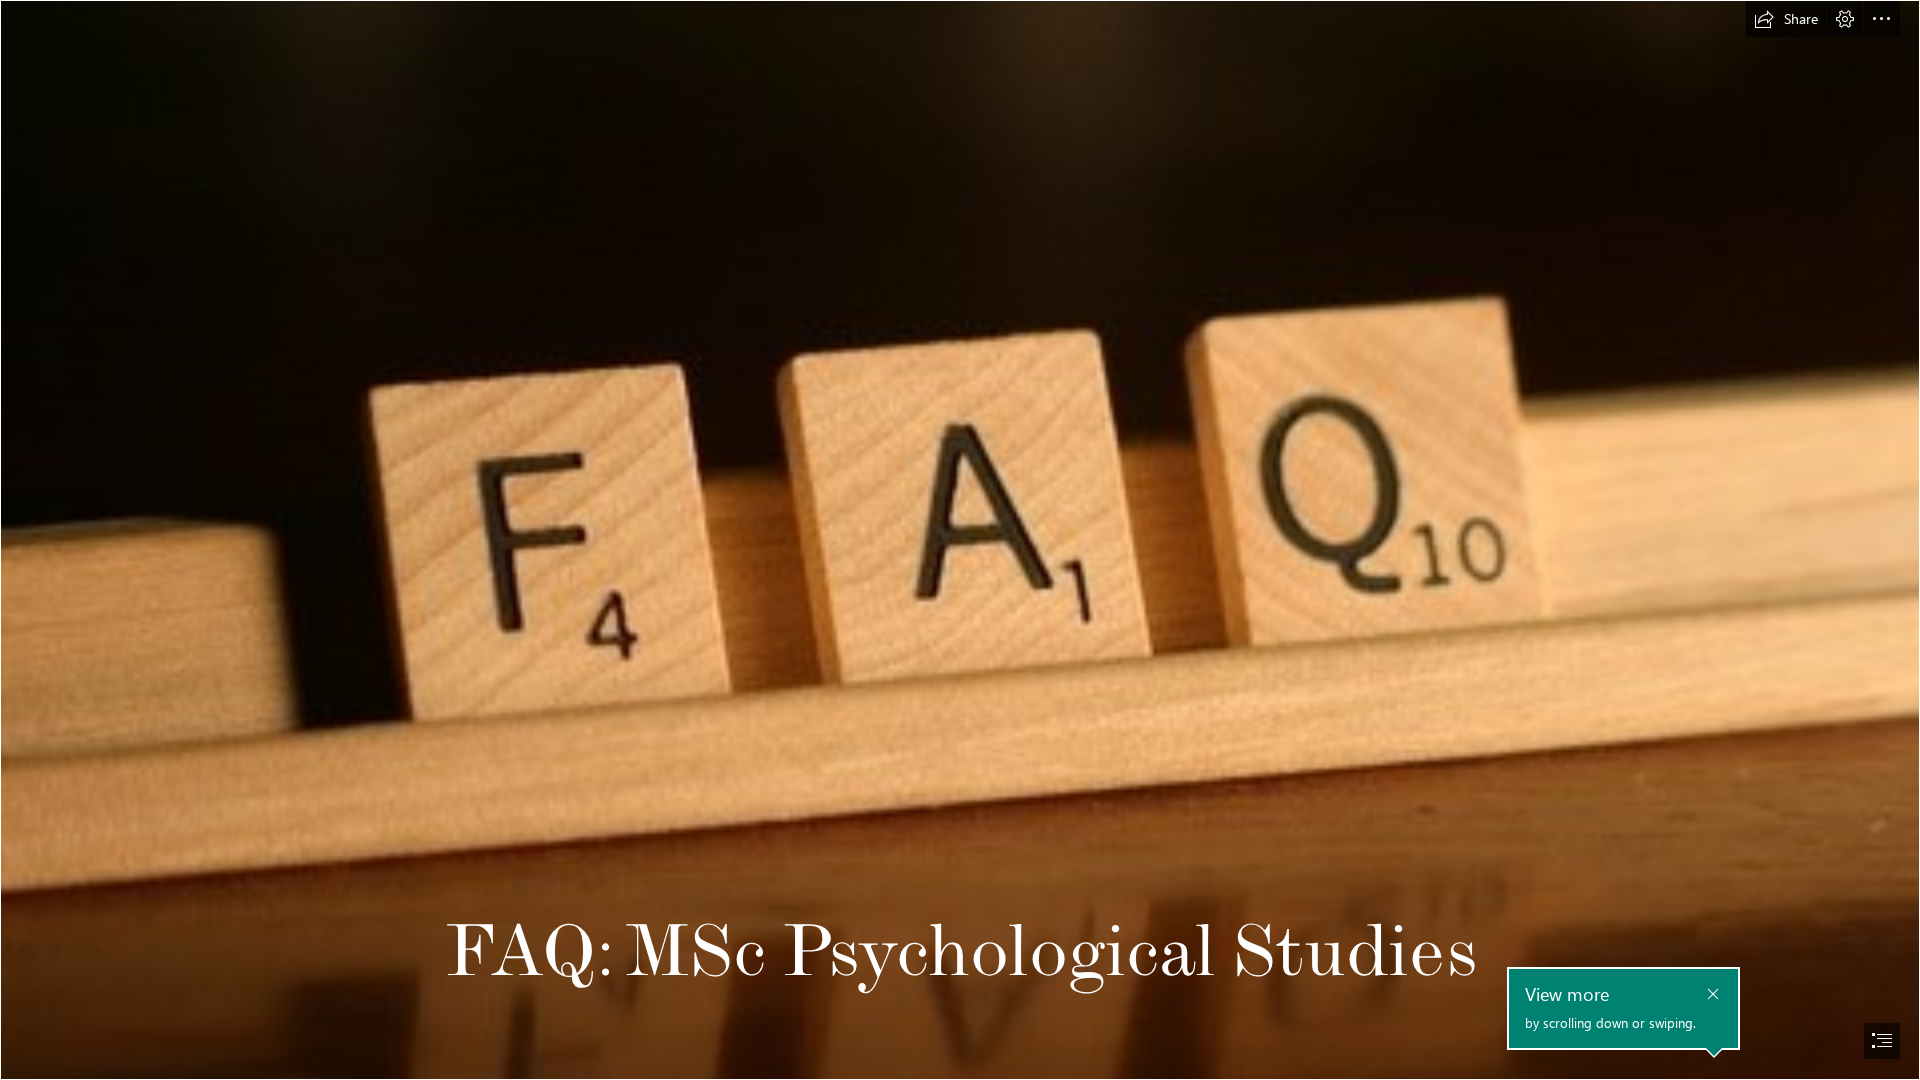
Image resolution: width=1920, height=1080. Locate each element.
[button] (1786, 19)
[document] (960, 540)
